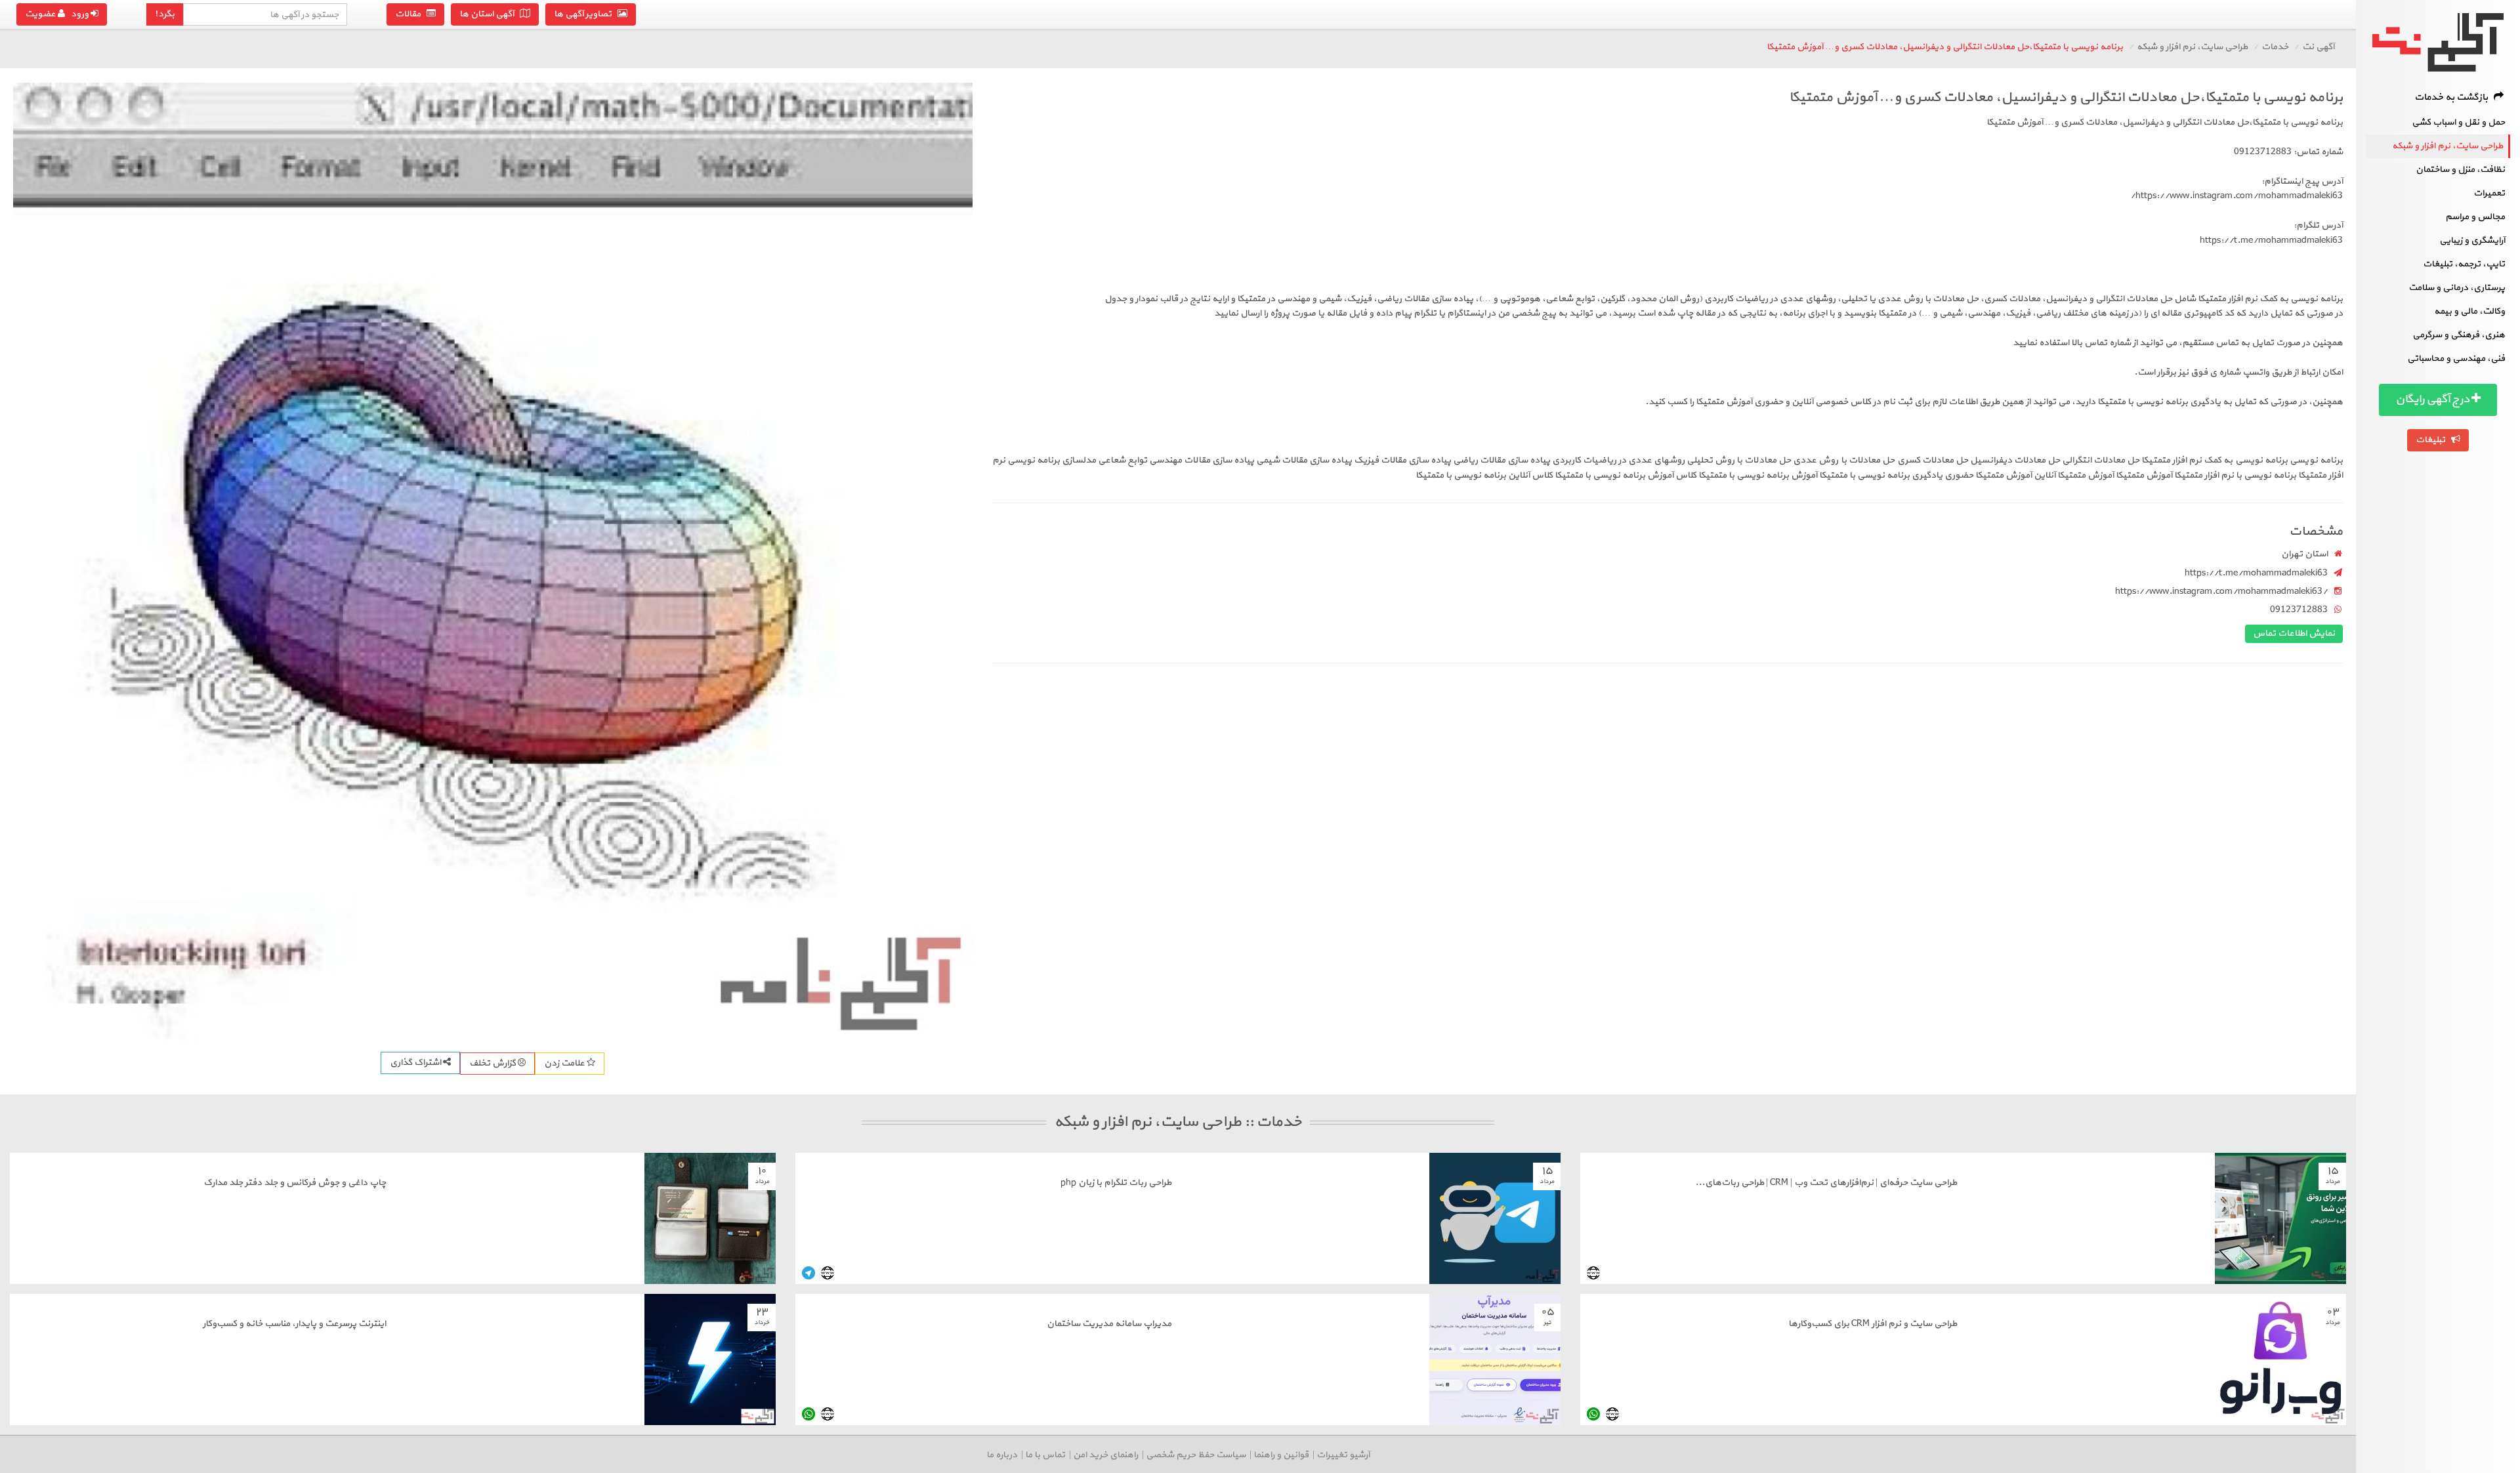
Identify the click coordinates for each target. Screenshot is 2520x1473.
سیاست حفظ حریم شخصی (1196, 1455)
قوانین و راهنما (1281, 1455)
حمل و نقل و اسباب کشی (2458, 122)
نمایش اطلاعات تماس (2294, 633)
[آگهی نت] (2438, 42)
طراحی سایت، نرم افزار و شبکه (2447, 146)
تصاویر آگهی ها (586, 14)
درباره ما (1002, 1455)
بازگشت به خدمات (2454, 97)
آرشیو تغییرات (1343, 1455)
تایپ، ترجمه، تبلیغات (2464, 264)
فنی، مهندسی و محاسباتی (2456, 359)
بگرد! (165, 14)
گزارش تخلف (493, 1063)
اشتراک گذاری (416, 1063)
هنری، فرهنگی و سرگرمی (2459, 335)
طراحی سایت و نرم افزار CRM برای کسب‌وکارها (1873, 1324)
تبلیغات (2433, 440)
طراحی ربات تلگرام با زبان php (1116, 1183)
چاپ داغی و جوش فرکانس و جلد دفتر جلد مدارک (295, 1183)
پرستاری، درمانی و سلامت (2457, 288)
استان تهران (2304, 554)
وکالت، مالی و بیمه (2469, 311)
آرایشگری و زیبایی (2472, 240)
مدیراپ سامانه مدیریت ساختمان (1109, 1324)
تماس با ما (1045, 1455)
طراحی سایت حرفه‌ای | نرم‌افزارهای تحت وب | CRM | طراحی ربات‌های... (1826, 1183)
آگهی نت (2318, 47)
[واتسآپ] (1593, 1414)
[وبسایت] (1593, 1273)
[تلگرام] (808, 1273)
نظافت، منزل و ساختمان (2460, 170)
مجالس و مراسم (2475, 217)
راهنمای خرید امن (1105, 1455)
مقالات (411, 14)
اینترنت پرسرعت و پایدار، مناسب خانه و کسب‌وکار (294, 1324)
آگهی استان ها (490, 14)
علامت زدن (565, 1063)
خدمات (2275, 47)
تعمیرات (2489, 193)
